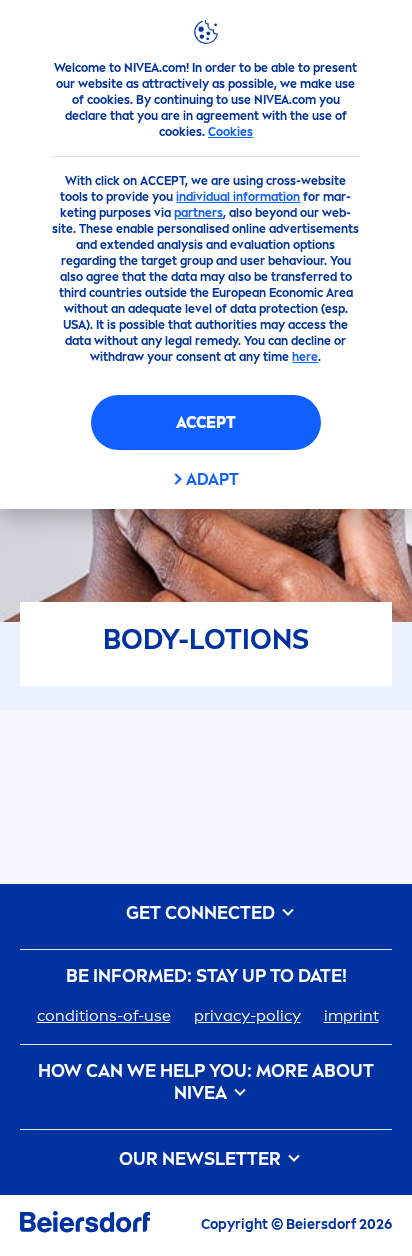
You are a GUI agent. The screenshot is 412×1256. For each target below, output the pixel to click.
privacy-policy (247, 1015)
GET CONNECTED (202, 913)
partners (198, 213)
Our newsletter (202, 1159)
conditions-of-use (104, 1015)
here (305, 357)
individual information (238, 197)
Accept (206, 422)
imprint (351, 1015)
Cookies (230, 132)
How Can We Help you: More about (206, 1082)
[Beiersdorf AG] (85, 1225)
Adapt (212, 479)
